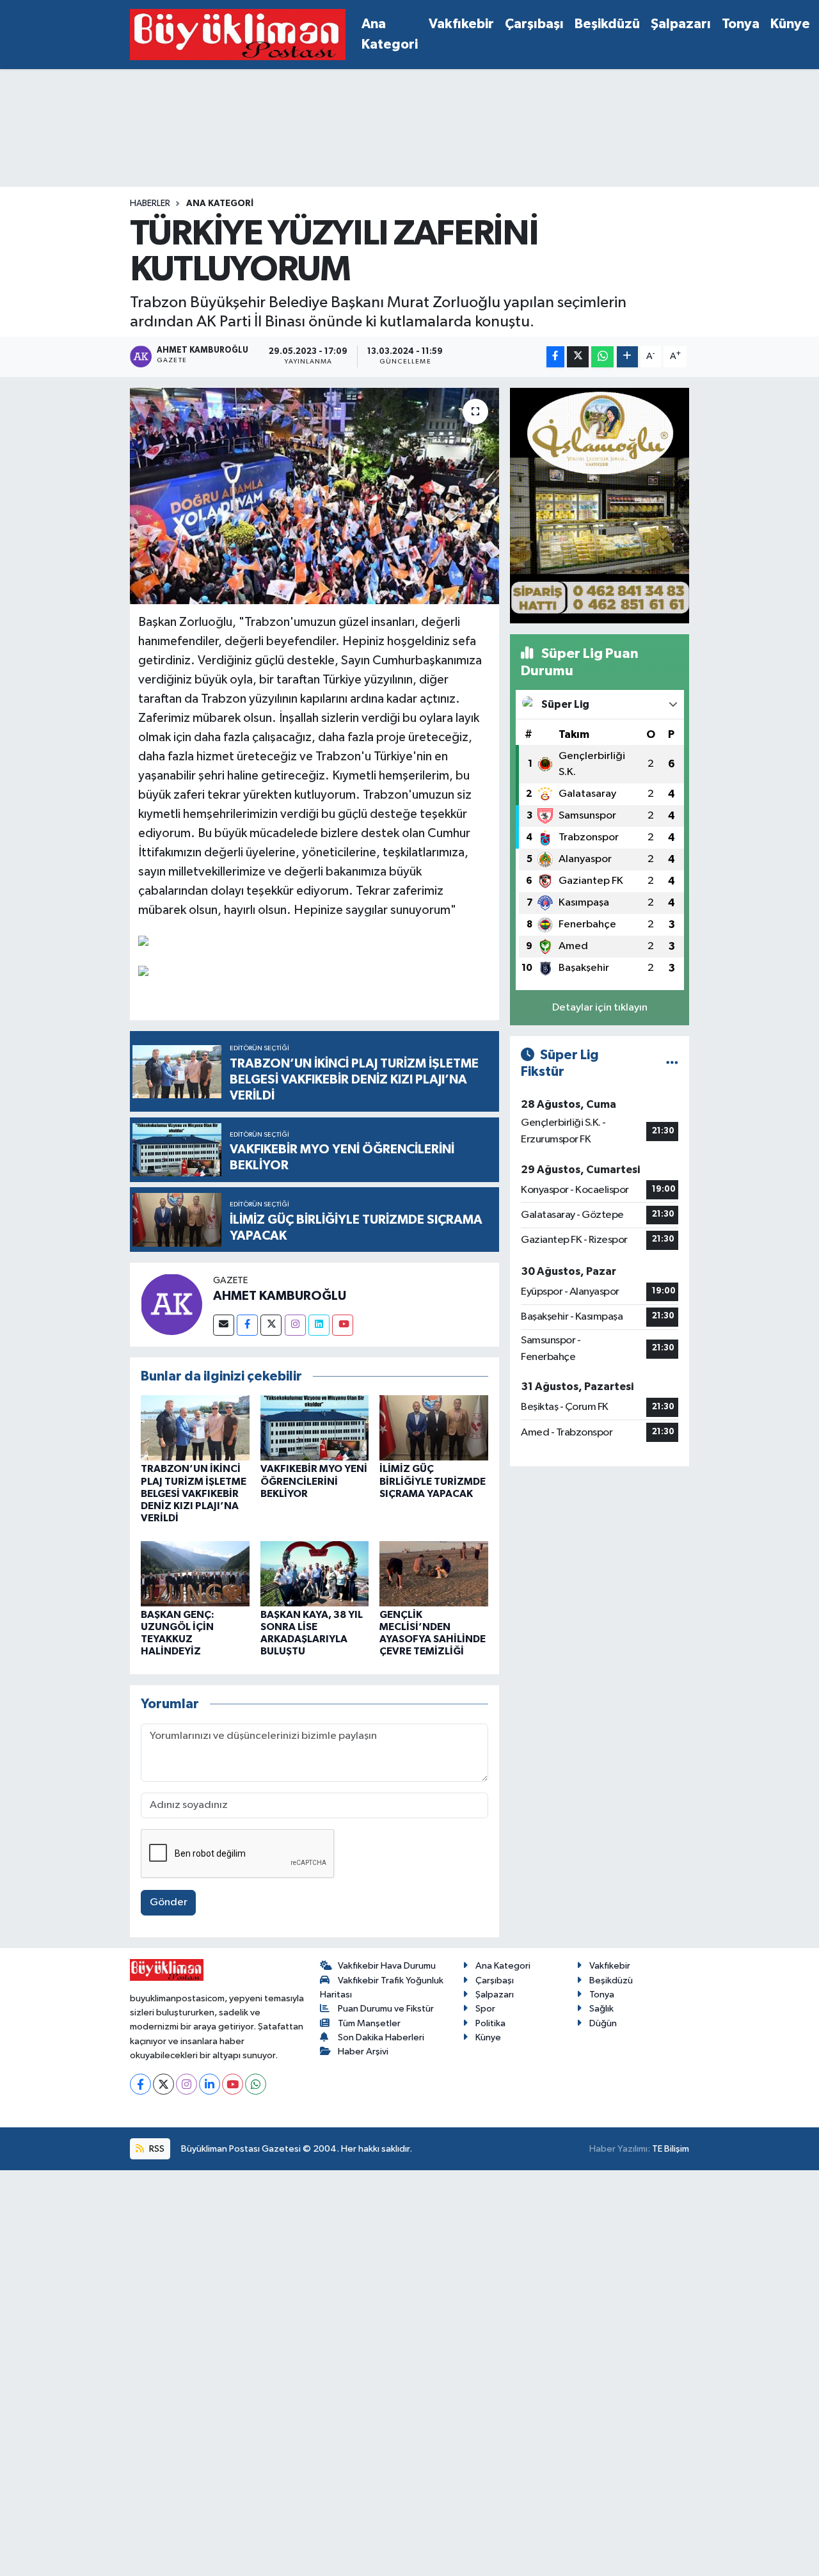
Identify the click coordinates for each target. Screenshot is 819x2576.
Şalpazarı (681, 24)
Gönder (169, 1902)
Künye (790, 24)
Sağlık (601, 2009)
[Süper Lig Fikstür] (672, 1063)
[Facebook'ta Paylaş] (555, 357)
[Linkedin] (319, 1325)
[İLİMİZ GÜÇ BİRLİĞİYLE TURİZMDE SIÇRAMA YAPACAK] (434, 1428)
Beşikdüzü (607, 24)
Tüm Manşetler (369, 2023)
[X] (163, 2084)
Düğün (603, 2023)
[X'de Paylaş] (578, 357)
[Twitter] (271, 1325)
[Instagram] (295, 1325)
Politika (490, 2023)
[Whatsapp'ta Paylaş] (602, 357)
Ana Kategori (390, 34)
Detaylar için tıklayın (600, 1008)
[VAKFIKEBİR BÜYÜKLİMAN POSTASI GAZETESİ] (238, 35)
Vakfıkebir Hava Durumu (387, 1966)
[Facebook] (247, 1325)
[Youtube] (343, 1325)
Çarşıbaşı (534, 24)
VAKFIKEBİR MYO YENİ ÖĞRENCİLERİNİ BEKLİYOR (314, 1481)
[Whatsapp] (256, 2084)
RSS (156, 2149)
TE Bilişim (671, 2149)
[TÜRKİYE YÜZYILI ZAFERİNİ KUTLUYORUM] (314, 496)
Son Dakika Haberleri (381, 2037)
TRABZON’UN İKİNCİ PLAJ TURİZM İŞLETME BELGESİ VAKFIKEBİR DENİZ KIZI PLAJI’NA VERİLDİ (194, 1493)
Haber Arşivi (363, 2052)
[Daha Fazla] (627, 357)
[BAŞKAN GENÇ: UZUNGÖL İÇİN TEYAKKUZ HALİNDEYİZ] (195, 1573)
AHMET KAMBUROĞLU (280, 1296)
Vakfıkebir (461, 24)
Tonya (741, 24)
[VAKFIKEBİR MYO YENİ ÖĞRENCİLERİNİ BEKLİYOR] (315, 1428)
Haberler (150, 204)
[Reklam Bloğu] (600, 505)
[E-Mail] (224, 1325)
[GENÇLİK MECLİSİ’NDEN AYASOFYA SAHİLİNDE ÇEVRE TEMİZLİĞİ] (434, 1573)
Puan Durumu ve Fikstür (386, 2009)
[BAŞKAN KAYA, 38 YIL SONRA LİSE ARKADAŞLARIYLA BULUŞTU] (315, 1573)
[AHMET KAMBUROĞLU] (171, 1304)
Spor (485, 2009)
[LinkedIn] (210, 2084)
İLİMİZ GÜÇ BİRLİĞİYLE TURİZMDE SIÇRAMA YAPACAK (433, 1481)
